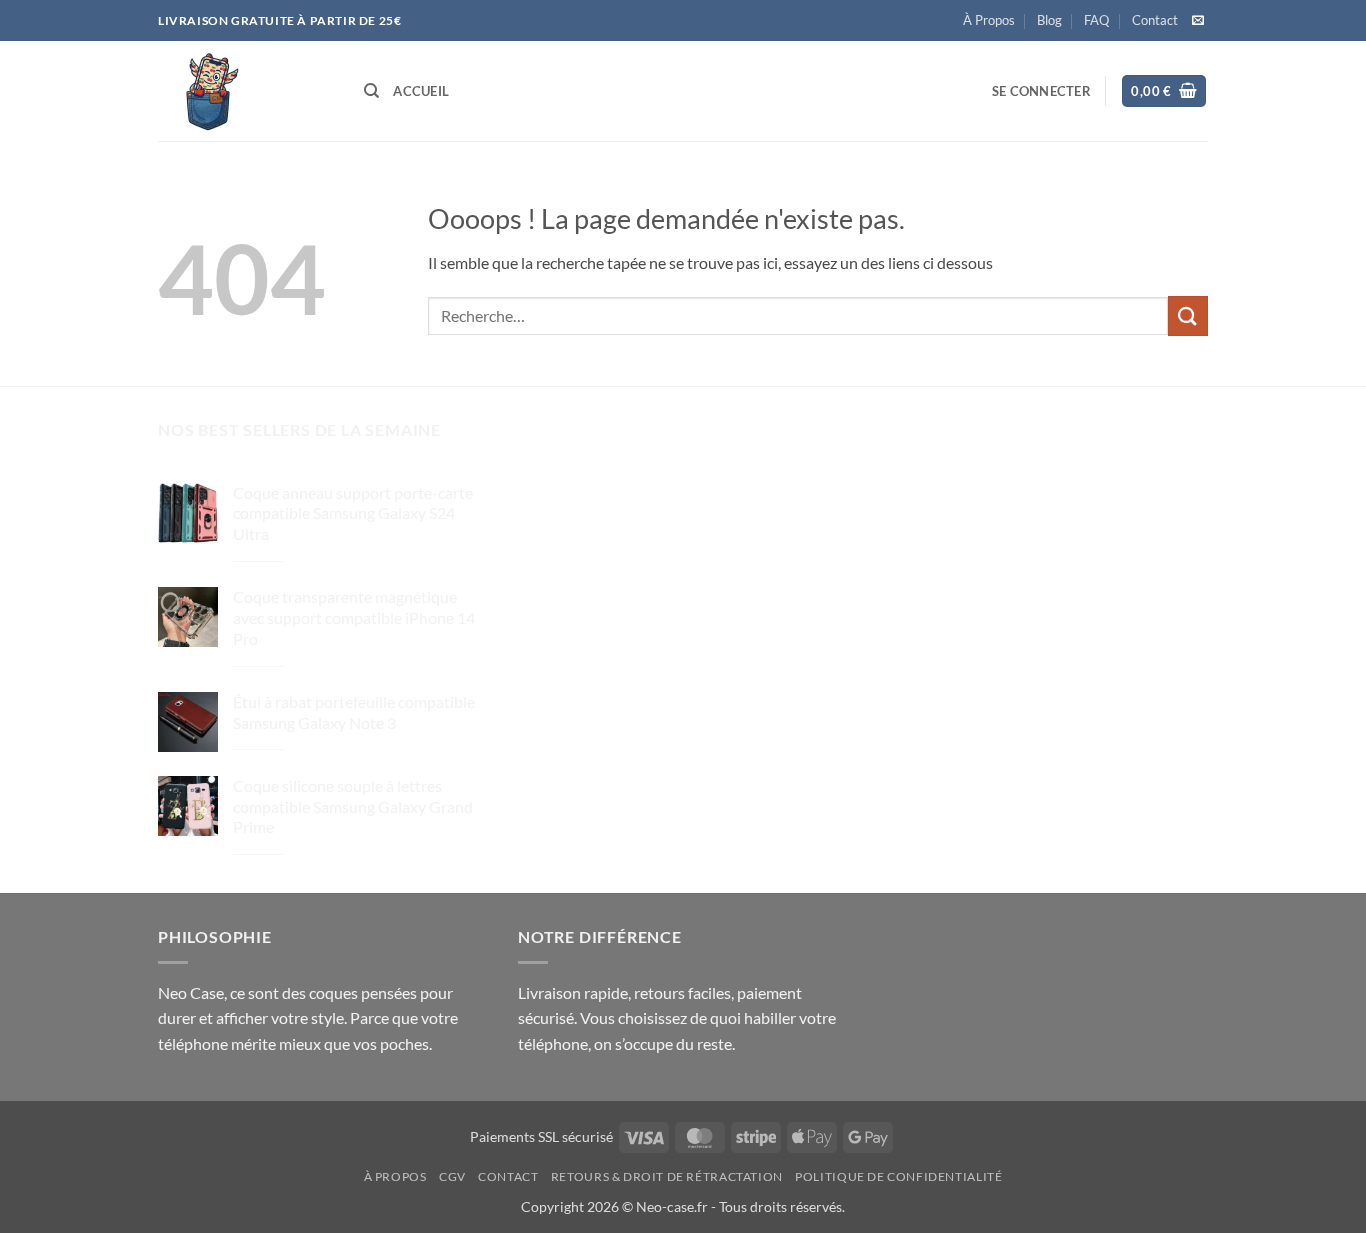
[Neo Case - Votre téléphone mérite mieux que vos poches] (246, 91)
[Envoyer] (1188, 315)
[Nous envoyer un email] (1198, 21)
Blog (1049, 20)
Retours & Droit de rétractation (667, 1176)
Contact (1155, 20)
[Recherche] (371, 91)
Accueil (421, 91)
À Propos (989, 20)
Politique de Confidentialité (898, 1176)
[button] (1041, 91)
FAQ (1096, 20)
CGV (452, 1176)
